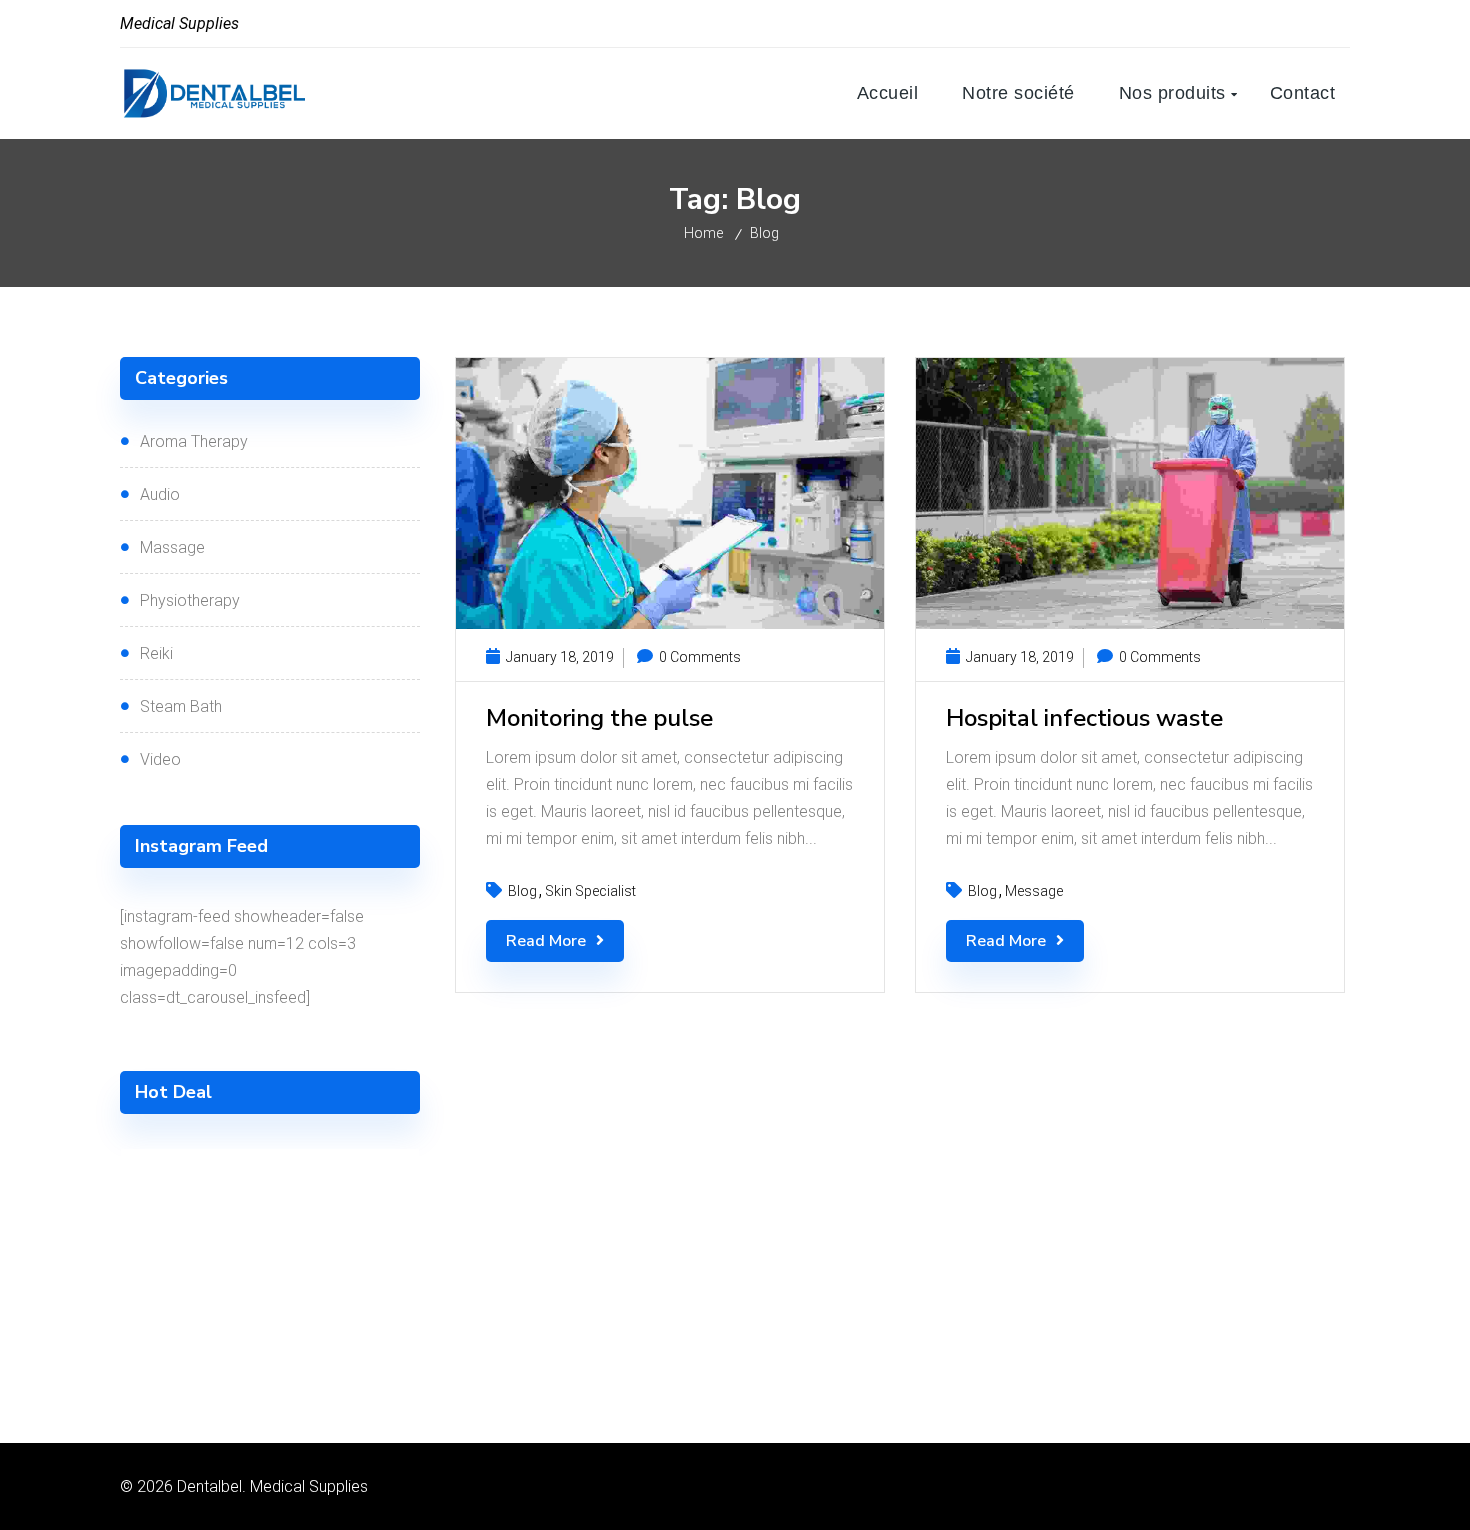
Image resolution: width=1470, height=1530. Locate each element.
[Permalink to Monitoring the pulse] (670, 623)
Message (1034, 891)
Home (703, 233)
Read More (546, 941)
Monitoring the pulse (599, 718)
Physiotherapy (190, 600)
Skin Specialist (590, 891)
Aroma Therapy (194, 441)
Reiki (156, 653)
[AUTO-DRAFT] (270, 1249)
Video (160, 759)
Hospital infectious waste (1084, 718)
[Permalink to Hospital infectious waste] (1130, 623)
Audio (160, 494)
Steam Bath (181, 706)
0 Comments (698, 657)
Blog (764, 233)
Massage (172, 547)
